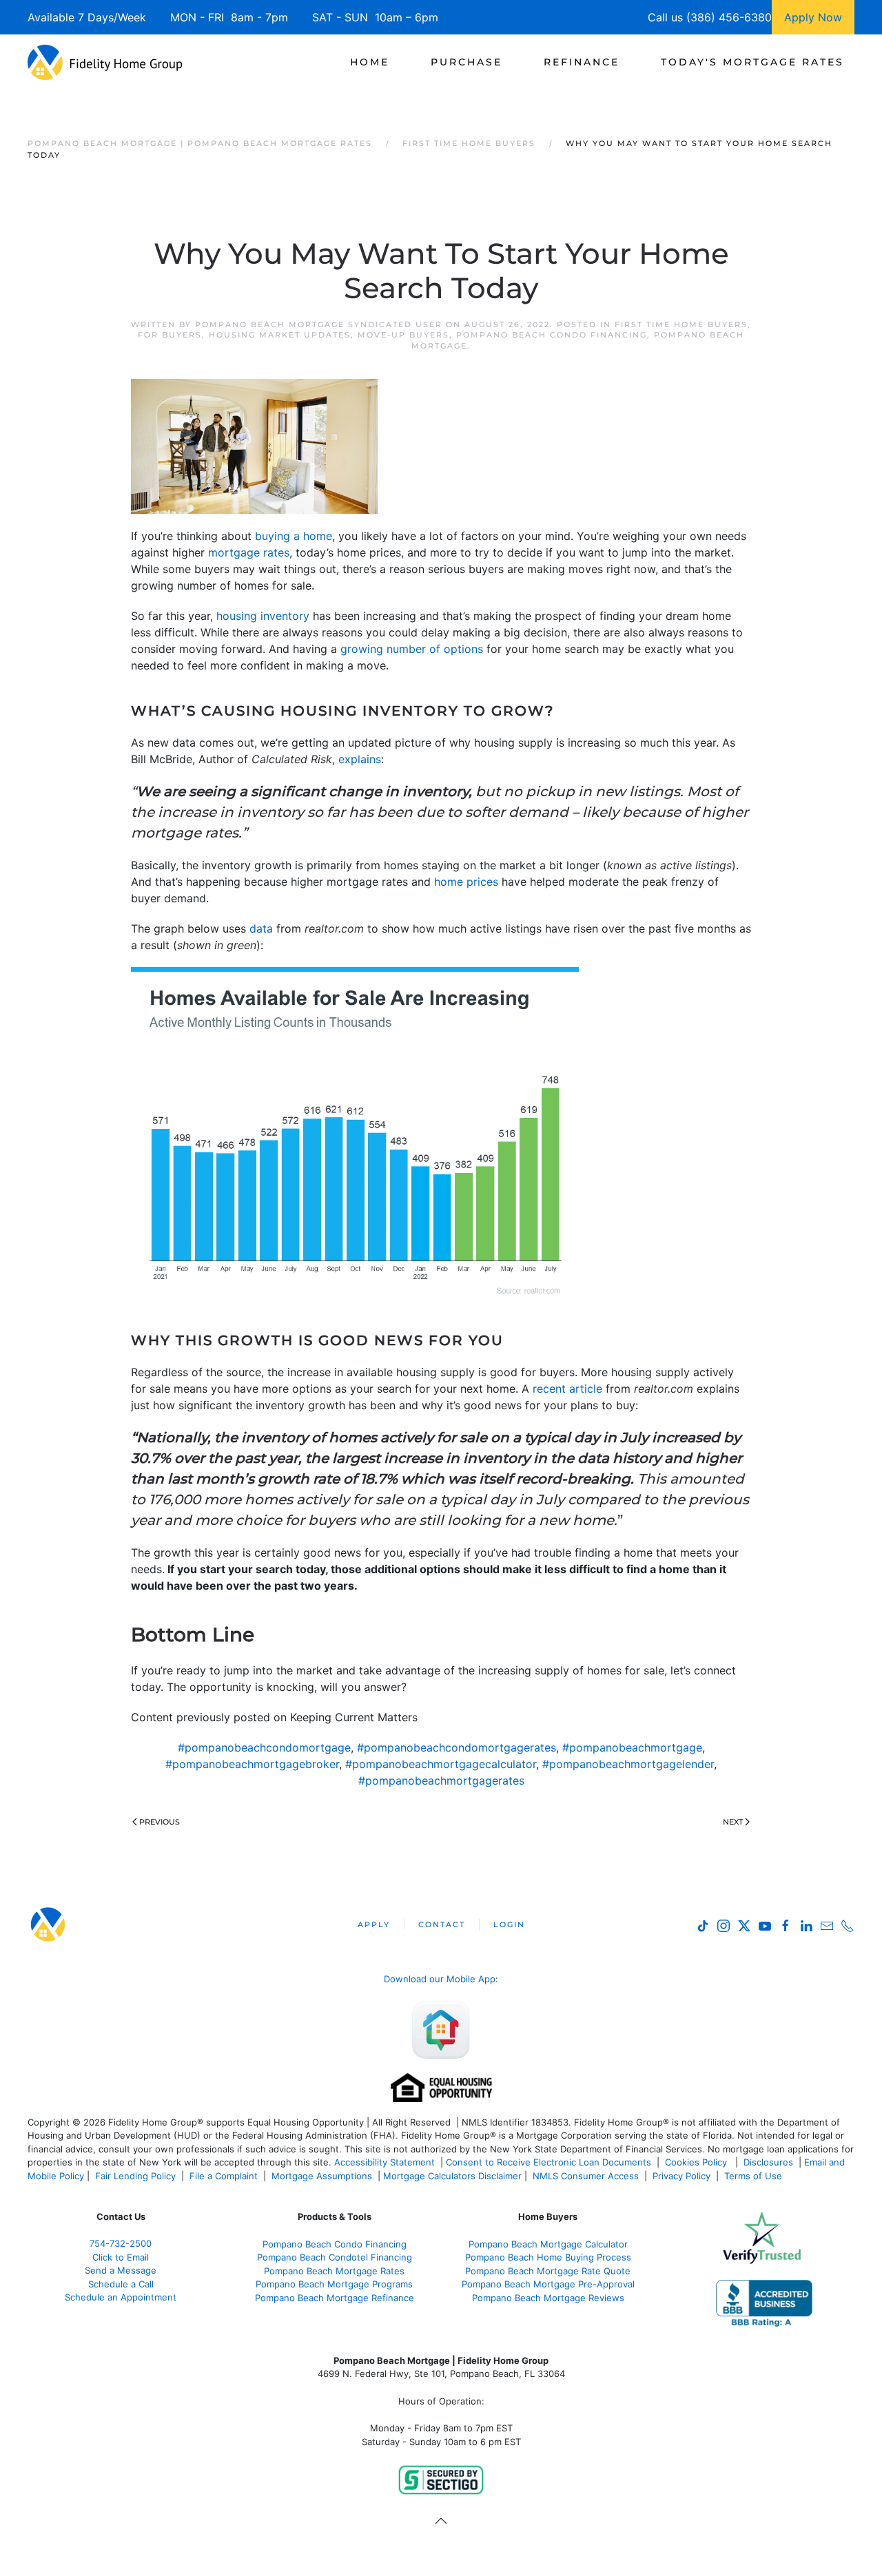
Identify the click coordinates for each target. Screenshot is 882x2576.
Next (733, 1822)
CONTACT (442, 1924)
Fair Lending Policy (135, 2176)
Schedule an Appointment (121, 2297)
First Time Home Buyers (681, 324)
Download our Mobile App (440, 1979)
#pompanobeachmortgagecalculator (441, 1764)
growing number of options (412, 649)
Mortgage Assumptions (322, 2176)
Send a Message (121, 2270)
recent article (567, 1389)
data (261, 928)
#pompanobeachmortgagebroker (252, 1764)
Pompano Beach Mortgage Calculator (548, 2244)
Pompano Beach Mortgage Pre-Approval (548, 2284)
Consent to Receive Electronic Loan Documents (548, 2162)
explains (360, 759)
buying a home (294, 536)
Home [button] (370, 62)
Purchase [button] (466, 62)
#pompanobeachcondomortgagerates (457, 1747)
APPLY (374, 1924)
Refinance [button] (582, 62)
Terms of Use (755, 2176)
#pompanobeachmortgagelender (628, 1764)
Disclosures (768, 2162)
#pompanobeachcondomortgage (264, 1747)
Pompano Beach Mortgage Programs (334, 2284)
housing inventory (263, 616)
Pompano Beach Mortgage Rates (334, 2271)
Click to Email (121, 2257)
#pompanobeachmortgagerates (441, 1780)
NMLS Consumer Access (586, 2176)
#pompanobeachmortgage (632, 1747)
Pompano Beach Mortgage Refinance (335, 2298)
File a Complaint (225, 2176)
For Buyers (170, 335)
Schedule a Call (121, 2284)
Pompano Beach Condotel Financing (335, 2257)
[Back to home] (105, 62)
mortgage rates (249, 552)
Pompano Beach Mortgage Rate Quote (548, 2271)
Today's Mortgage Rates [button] (752, 62)
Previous (160, 1822)
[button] (441, 2521)
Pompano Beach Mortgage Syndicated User (319, 324)
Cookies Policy (697, 2162)
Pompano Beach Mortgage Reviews (548, 2298)
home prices (466, 882)
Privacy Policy (681, 2176)
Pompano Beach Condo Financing (552, 335)
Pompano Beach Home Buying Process (548, 2257)
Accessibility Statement (384, 2162)
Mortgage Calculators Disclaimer (452, 2176)
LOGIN (509, 1924)
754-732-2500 (121, 2243)
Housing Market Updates (280, 335)
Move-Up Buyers (403, 335)
